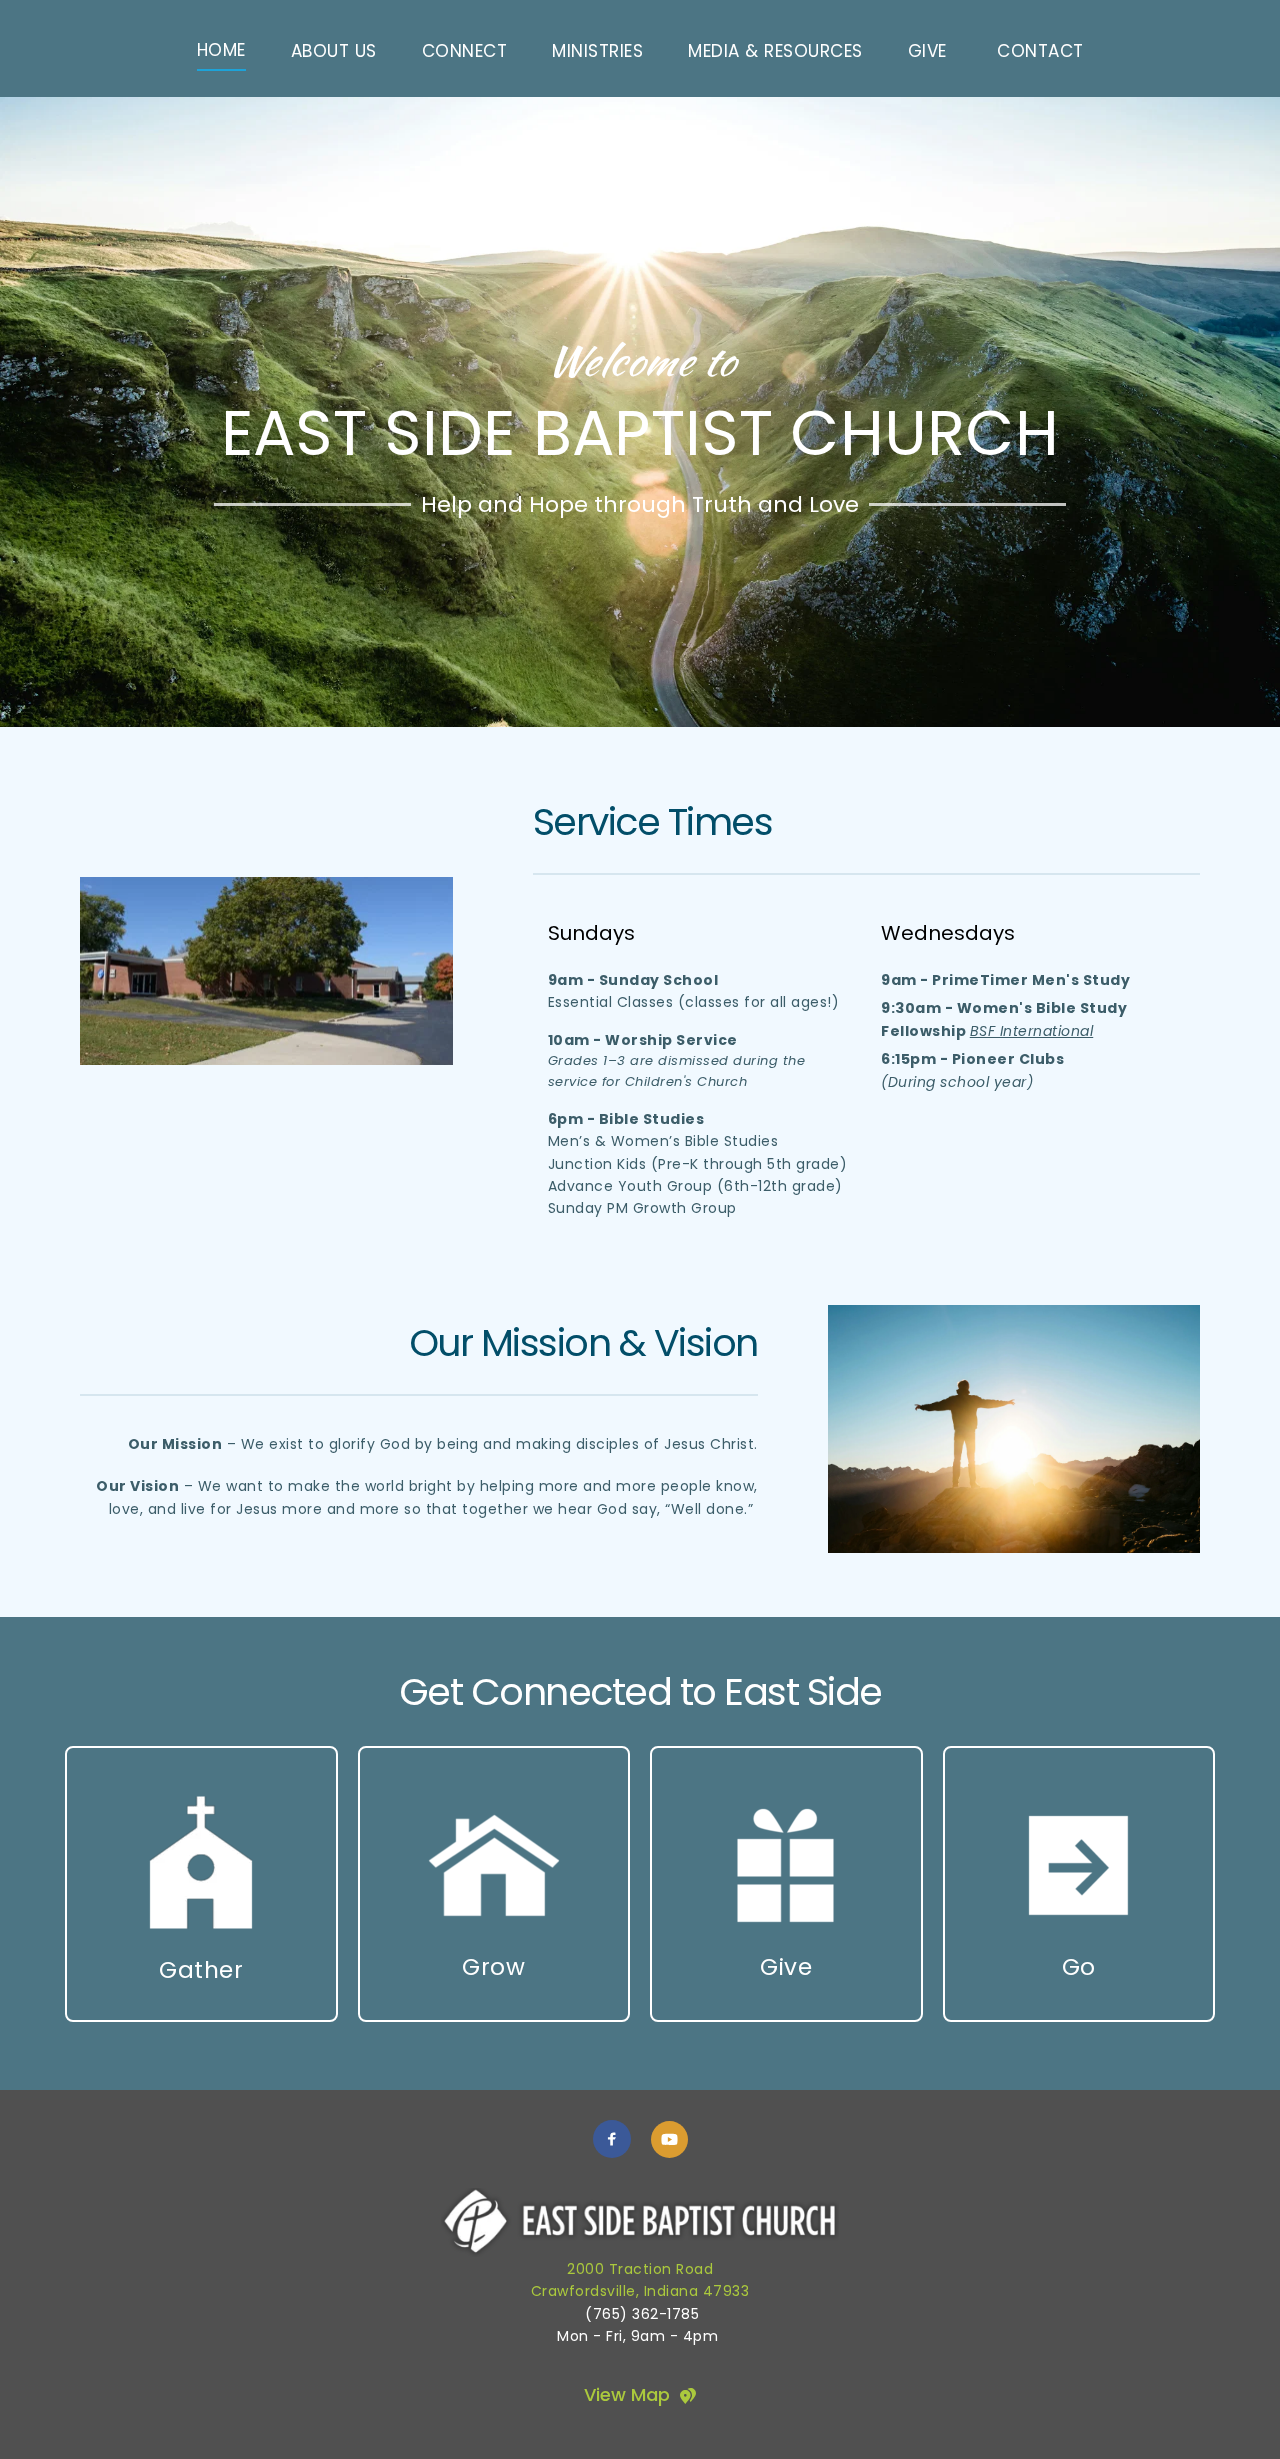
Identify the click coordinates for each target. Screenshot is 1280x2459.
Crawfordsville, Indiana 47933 (640, 2291)
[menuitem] (221, 51)
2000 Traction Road (640, 2269)
